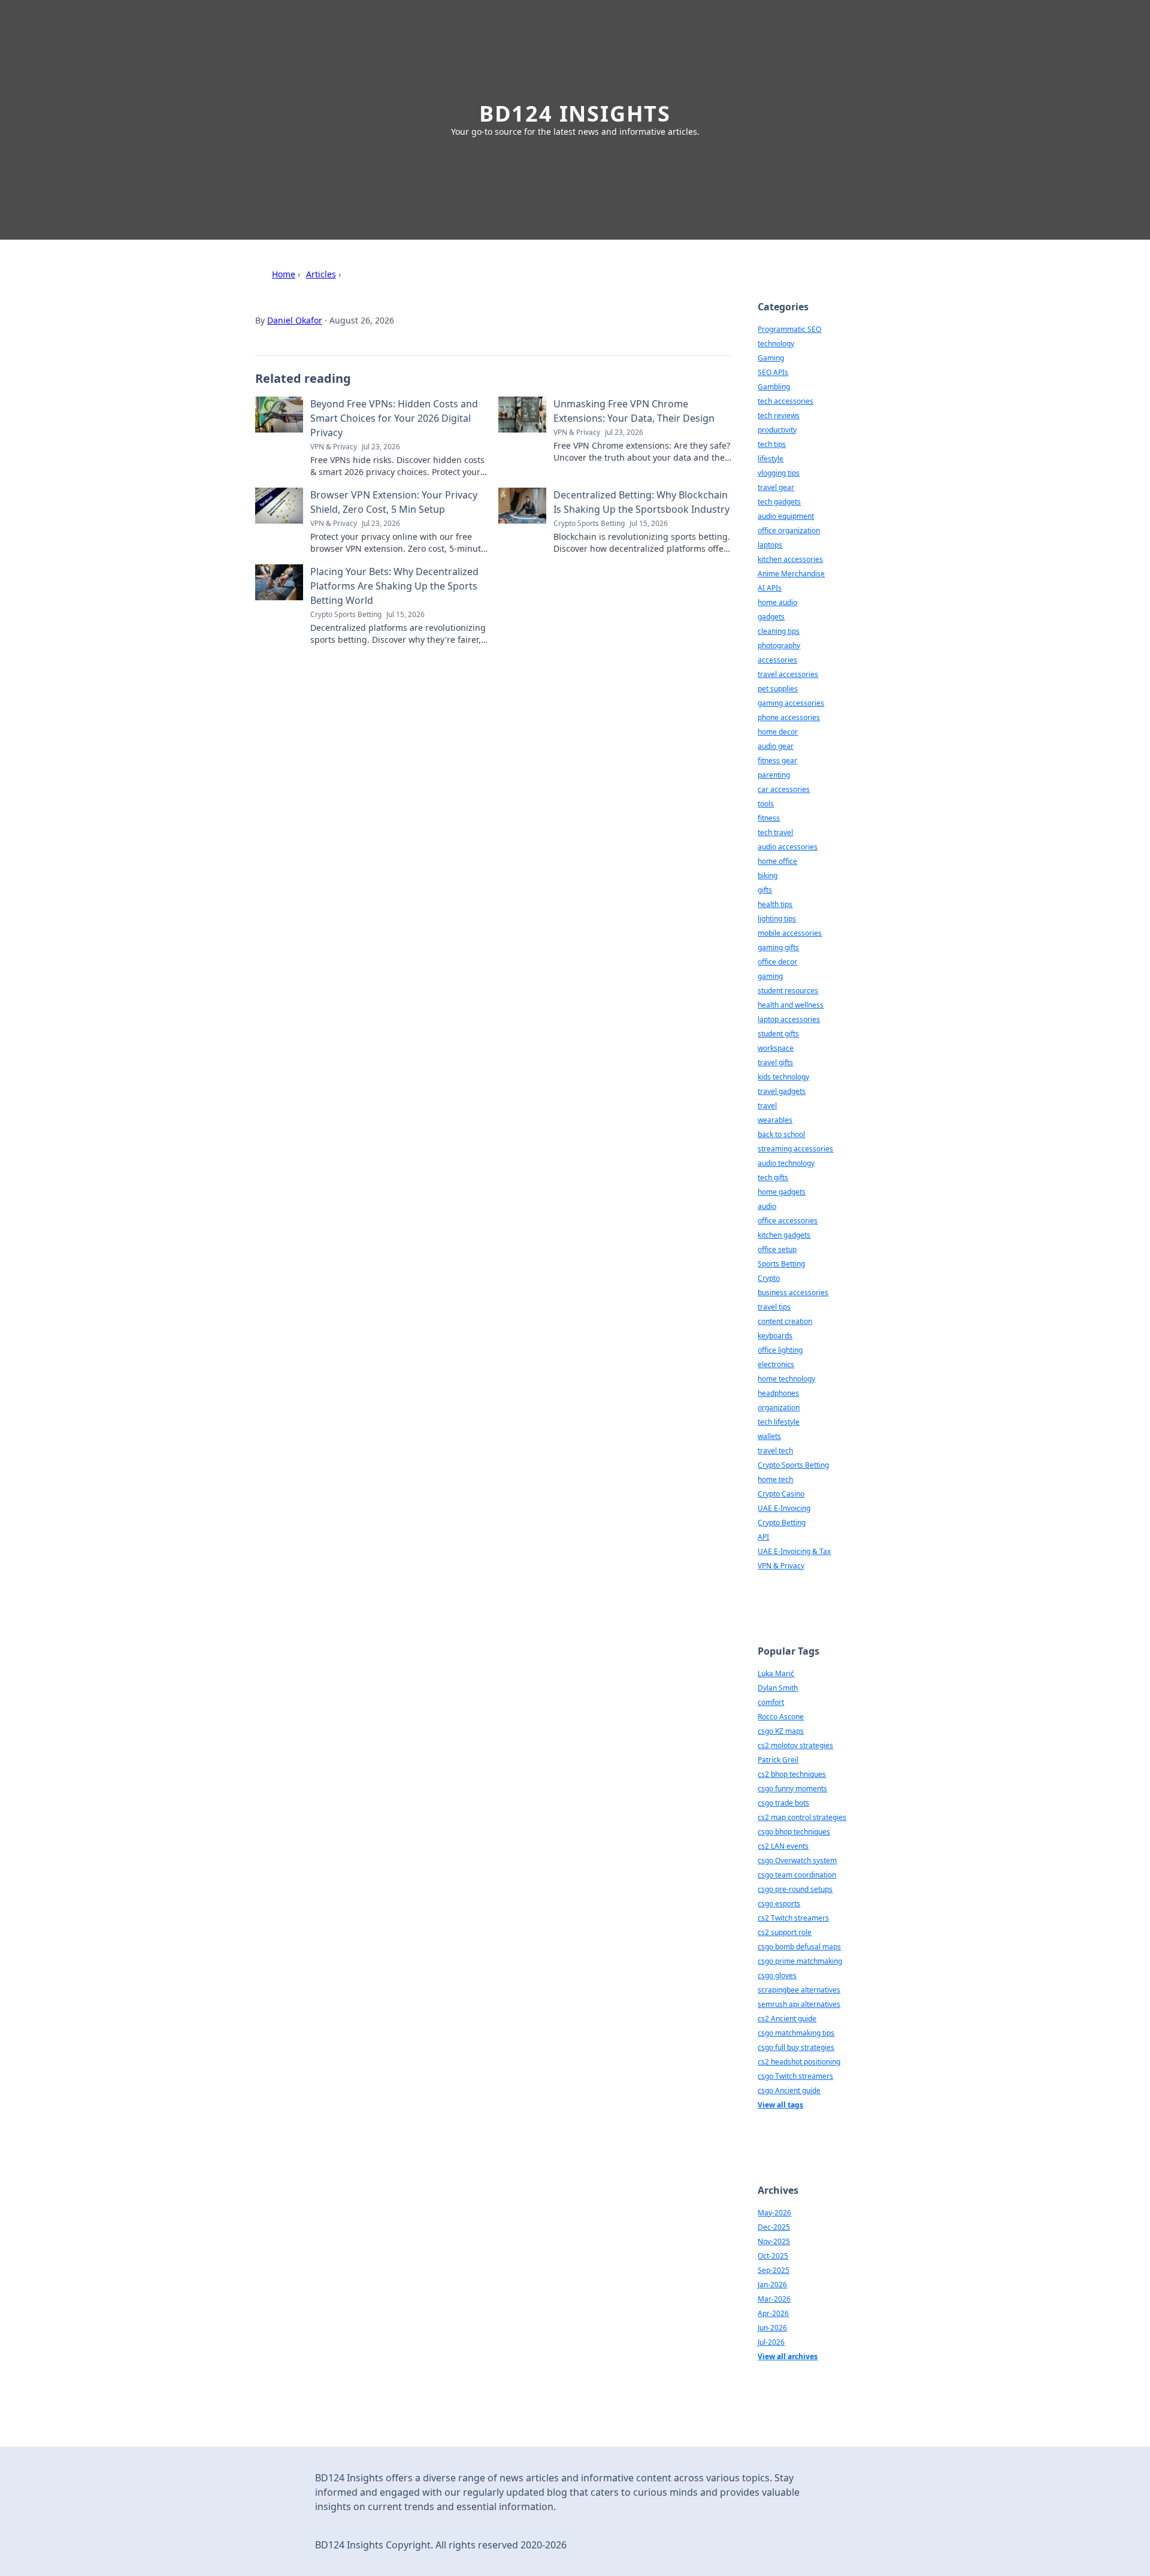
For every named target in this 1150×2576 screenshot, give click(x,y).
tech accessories (786, 401)
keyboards (775, 1336)
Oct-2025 (773, 2256)
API (763, 1537)
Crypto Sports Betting (793, 1465)
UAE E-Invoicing (784, 1508)
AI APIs (770, 588)
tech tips (772, 444)
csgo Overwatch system (797, 1860)
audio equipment (786, 516)
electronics (776, 1364)
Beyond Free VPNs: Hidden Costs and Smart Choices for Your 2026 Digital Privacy (394, 418)
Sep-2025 (774, 2270)
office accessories (788, 1221)
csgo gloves (777, 1975)
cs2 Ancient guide (787, 2019)
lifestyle (771, 459)
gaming (770, 976)
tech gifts (773, 1177)
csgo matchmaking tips (796, 2033)
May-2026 (774, 2213)
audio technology (786, 1163)
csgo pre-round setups (795, 1889)
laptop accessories (789, 1019)
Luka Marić (776, 1674)
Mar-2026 (774, 2299)
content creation (785, 1321)
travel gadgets (782, 1091)
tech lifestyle (779, 1422)
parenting (774, 775)
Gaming (771, 358)
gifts (765, 890)
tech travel (775, 832)
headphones (778, 1393)
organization (779, 1408)
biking (768, 876)
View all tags (780, 2105)
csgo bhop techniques (794, 1832)
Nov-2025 (774, 2241)
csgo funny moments (792, 1789)
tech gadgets (779, 502)
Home (284, 274)
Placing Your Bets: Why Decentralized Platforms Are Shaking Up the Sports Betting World (394, 586)
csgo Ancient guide (789, 2090)
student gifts (778, 1034)
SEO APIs (773, 372)
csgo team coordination (797, 1875)
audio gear (776, 746)
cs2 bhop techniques (792, 1774)
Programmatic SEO (789, 329)
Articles (321, 274)
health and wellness (791, 1005)
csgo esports (779, 1904)
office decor (777, 962)
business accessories (793, 1292)
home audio (777, 602)
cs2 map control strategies (802, 1817)
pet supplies (778, 689)
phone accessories (789, 717)
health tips (775, 904)
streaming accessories (795, 1149)
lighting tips (777, 919)
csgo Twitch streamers (795, 2076)
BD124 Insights (575, 114)
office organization (789, 530)
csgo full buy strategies (796, 2047)
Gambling (774, 387)
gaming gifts (778, 947)
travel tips (774, 1307)
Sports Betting (781, 1264)
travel (767, 1106)
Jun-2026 (772, 2328)
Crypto (769, 1278)
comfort (771, 1702)
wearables (775, 1120)
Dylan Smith (778, 1688)
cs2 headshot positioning (799, 2062)
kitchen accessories (790, 559)
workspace (776, 1048)
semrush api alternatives (799, 2004)
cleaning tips (779, 631)
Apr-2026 (773, 2313)
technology (776, 344)
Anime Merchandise (791, 574)
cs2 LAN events (783, 1846)
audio (767, 1206)
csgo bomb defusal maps (799, 1947)
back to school (781, 1134)
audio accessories (788, 847)
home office (777, 861)
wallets (769, 1436)
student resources (788, 991)
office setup (777, 1249)
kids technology (783, 1077)
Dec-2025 (774, 2227)
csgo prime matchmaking (800, 1961)
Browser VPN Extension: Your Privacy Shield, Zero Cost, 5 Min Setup (394, 502)
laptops (770, 545)
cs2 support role (785, 1932)
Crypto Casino (781, 1494)
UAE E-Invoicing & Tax (794, 1551)
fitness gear (777, 761)
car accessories (784, 789)
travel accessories (788, 674)
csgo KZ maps (781, 1731)
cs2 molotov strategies (795, 1745)
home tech (775, 1479)
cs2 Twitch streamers (793, 1918)
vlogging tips (779, 473)
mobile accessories (790, 933)
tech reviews (779, 415)
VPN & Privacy (781, 1566)
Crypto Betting (782, 1523)
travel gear (776, 487)
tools (766, 804)
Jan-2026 (772, 2285)
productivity (777, 430)
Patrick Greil (778, 1760)
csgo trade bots (783, 1803)
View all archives (788, 2356)
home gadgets (782, 1192)
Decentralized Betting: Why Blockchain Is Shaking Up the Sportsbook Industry (641, 502)
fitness (769, 818)
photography (779, 645)
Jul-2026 (771, 2342)
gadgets (771, 617)
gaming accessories (791, 703)
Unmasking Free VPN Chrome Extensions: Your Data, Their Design (634, 411)
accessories (777, 660)
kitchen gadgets (784, 1235)
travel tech (775, 1451)
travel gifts (775, 1062)
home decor (778, 732)
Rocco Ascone (781, 1717)
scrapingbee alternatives (799, 1990)
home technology (786, 1379)
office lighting (780, 1350)
